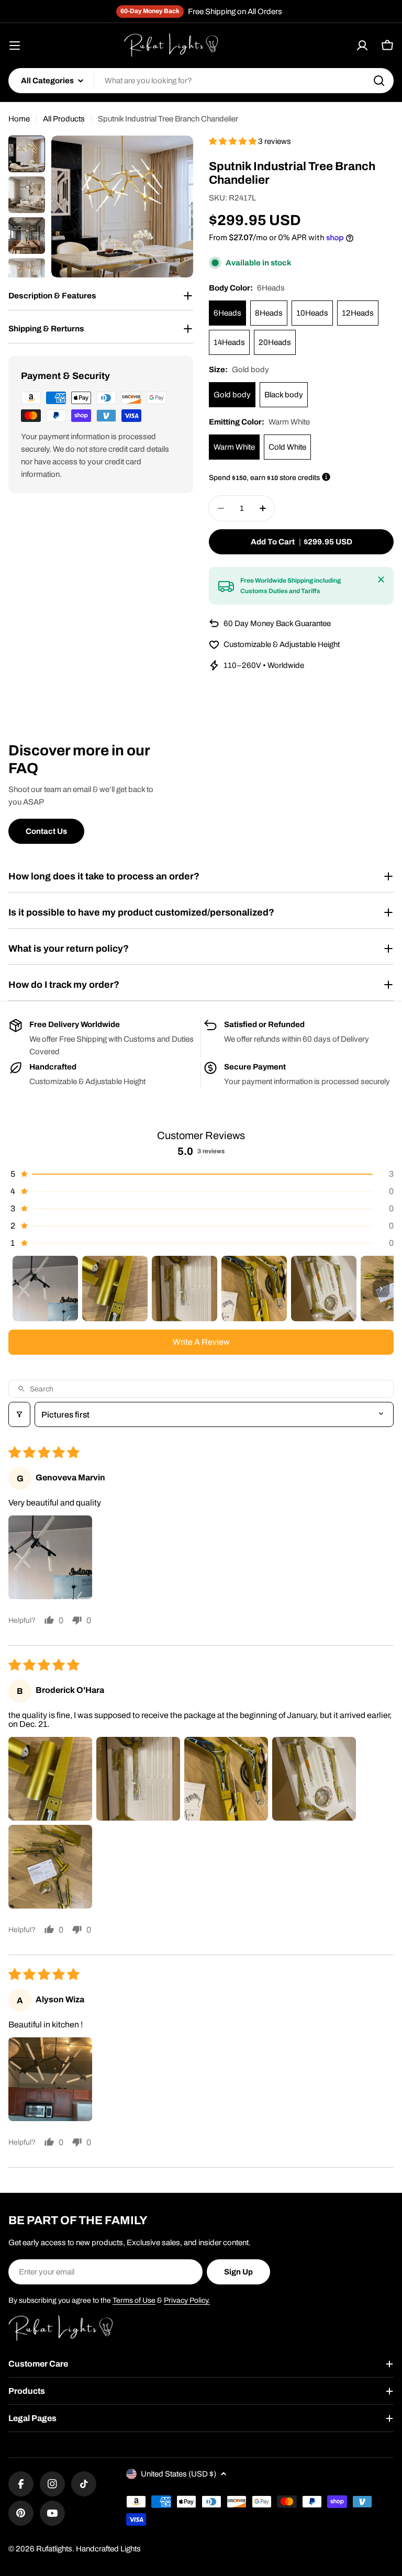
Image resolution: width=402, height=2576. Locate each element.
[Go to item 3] (185, 1289)
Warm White (234, 447)
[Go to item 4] (254, 1289)
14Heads (229, 342)
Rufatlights (54, 2549)
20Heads (275, 342)
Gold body (232, 395)
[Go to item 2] (115, 1289)
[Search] (379, 81)
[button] (233, 141)
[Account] (362, 46)
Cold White (287, 447)
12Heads (358, 313)
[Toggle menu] (15, 46)
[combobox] (201, 81)
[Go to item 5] (324, 1289)
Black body (284, 395)
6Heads (227, 313)
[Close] (381, 579)
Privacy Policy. (187, 2300)
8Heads (269, 313)
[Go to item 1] (45, 1289)
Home (19, 119)
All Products (64, 119)
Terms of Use (134, 2300)
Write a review (201, 1342)
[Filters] (19, 1414)
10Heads (312, 313)
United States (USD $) (178, 2474)
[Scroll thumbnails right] (381, 1289)
